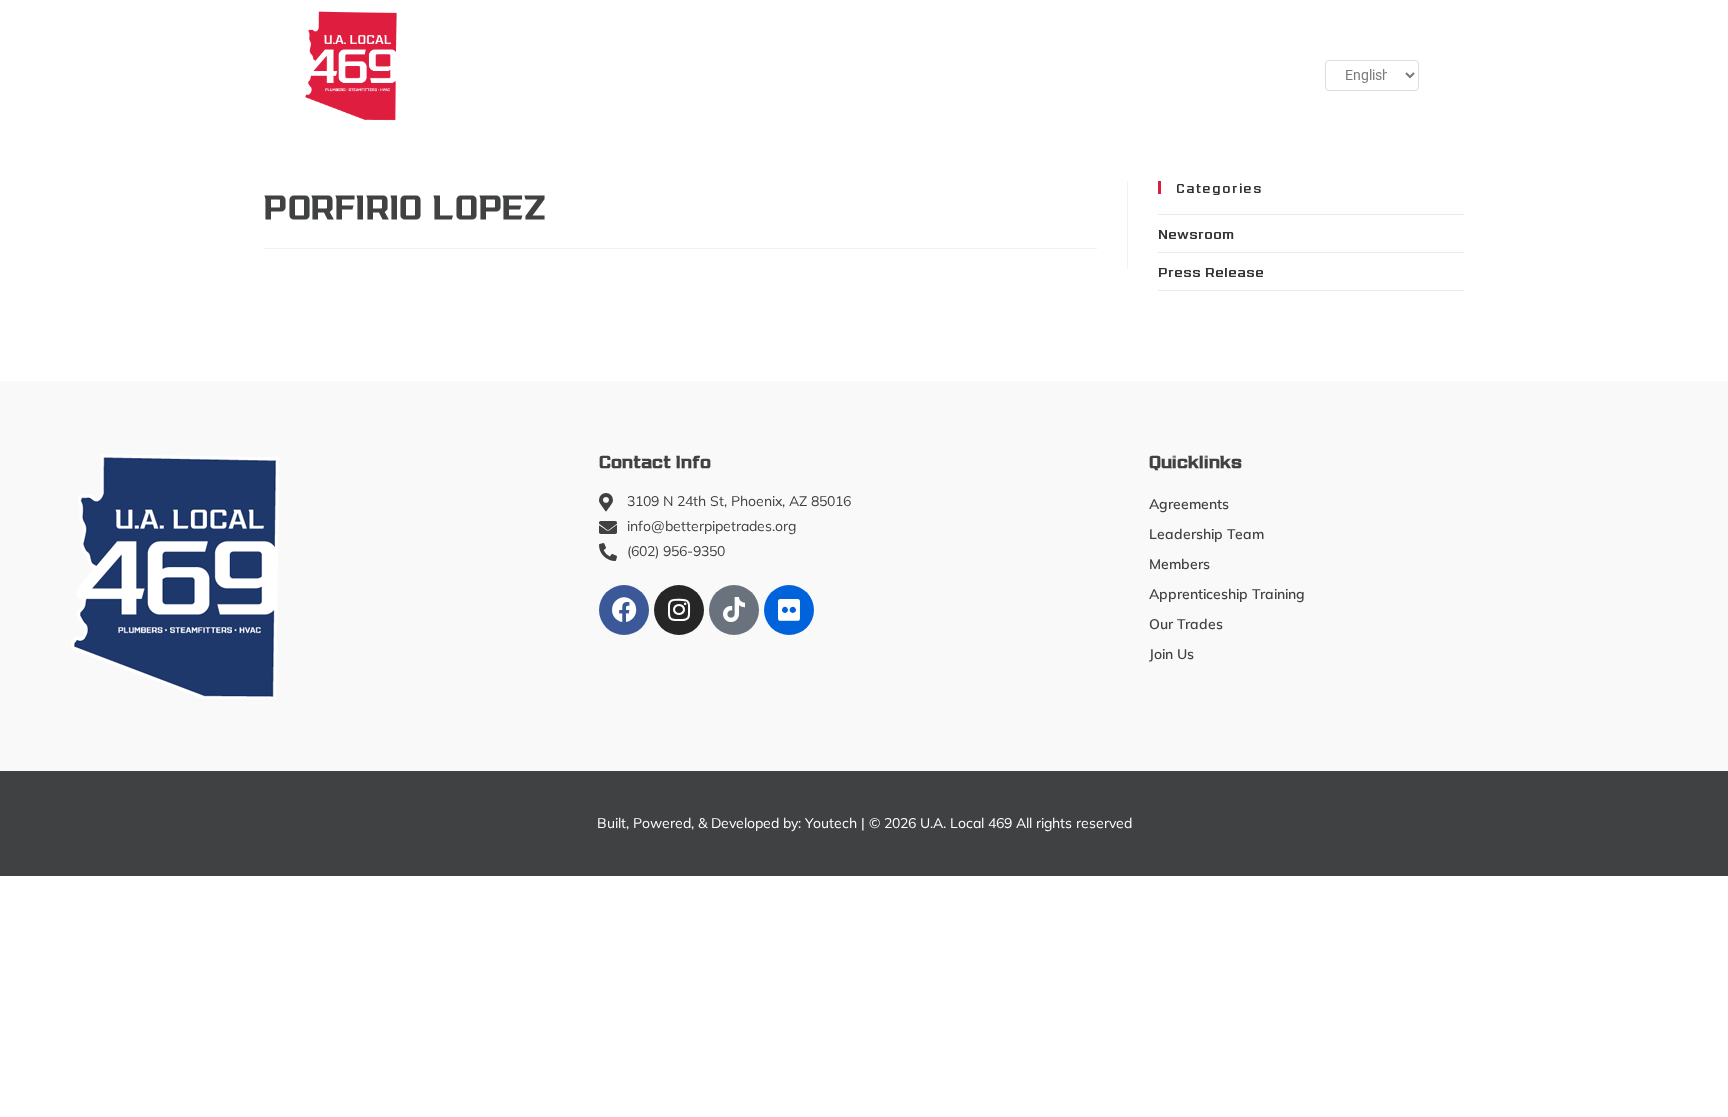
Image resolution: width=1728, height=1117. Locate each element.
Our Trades (913, 65)
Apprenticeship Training (745, 65)
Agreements (1189, 504)
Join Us (1140, 65)
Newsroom (1196, 233)
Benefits (1043, 65)
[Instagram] (679, 610)
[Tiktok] (734, 610)
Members (566, 65)
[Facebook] (624, 610)
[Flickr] (789, 610)
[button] (1235, 65)
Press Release (1211, 271)
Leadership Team (1206, 534)
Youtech (831, 823)
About (453, 65)
